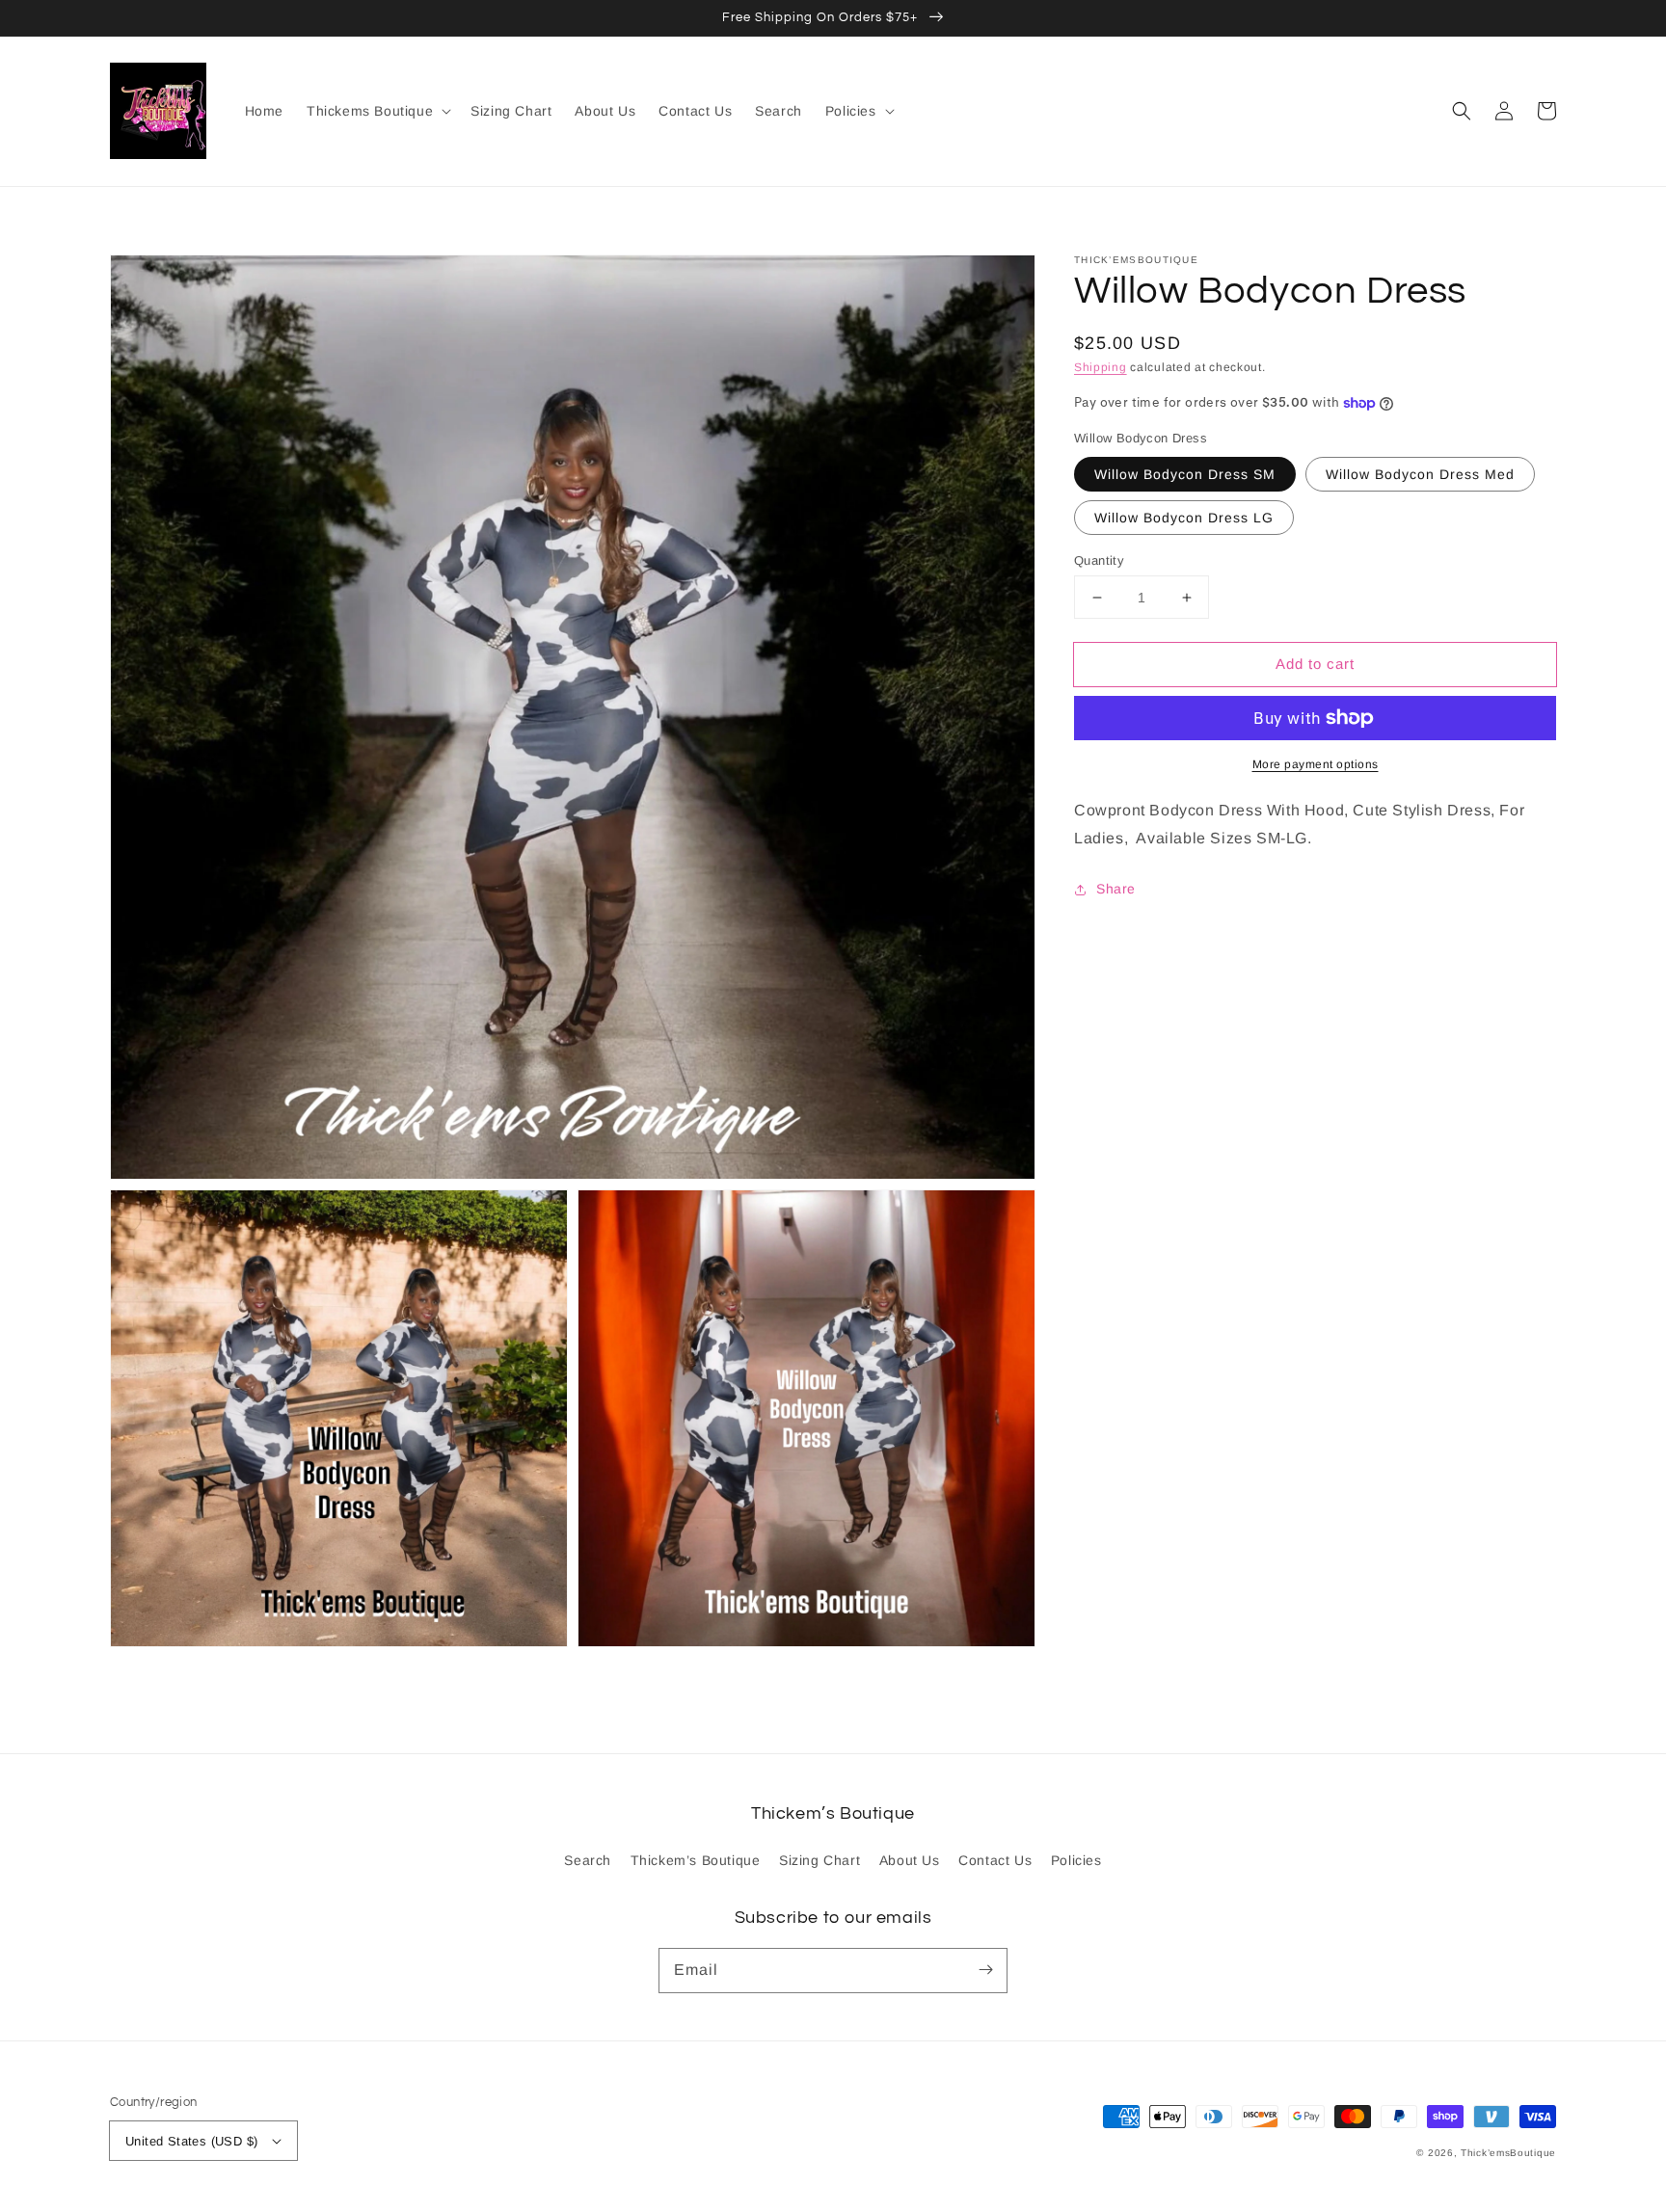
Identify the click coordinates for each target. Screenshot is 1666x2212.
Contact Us (995, 1860)
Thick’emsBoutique (1508, 2153)
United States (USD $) (191, 2141)
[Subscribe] (985, 1970)
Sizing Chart (820, 1860)
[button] (1462, 111)
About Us (910, 1860)
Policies (1076, 1860)
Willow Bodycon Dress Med (1420, 474)
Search (588, 1860)
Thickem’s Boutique (696, 1860)
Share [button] (1116, 889)
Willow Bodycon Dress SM (1185, 474)
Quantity (1099, 560)
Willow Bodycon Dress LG (1184, 518)
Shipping (1101, 367)
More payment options (1316, 764)
